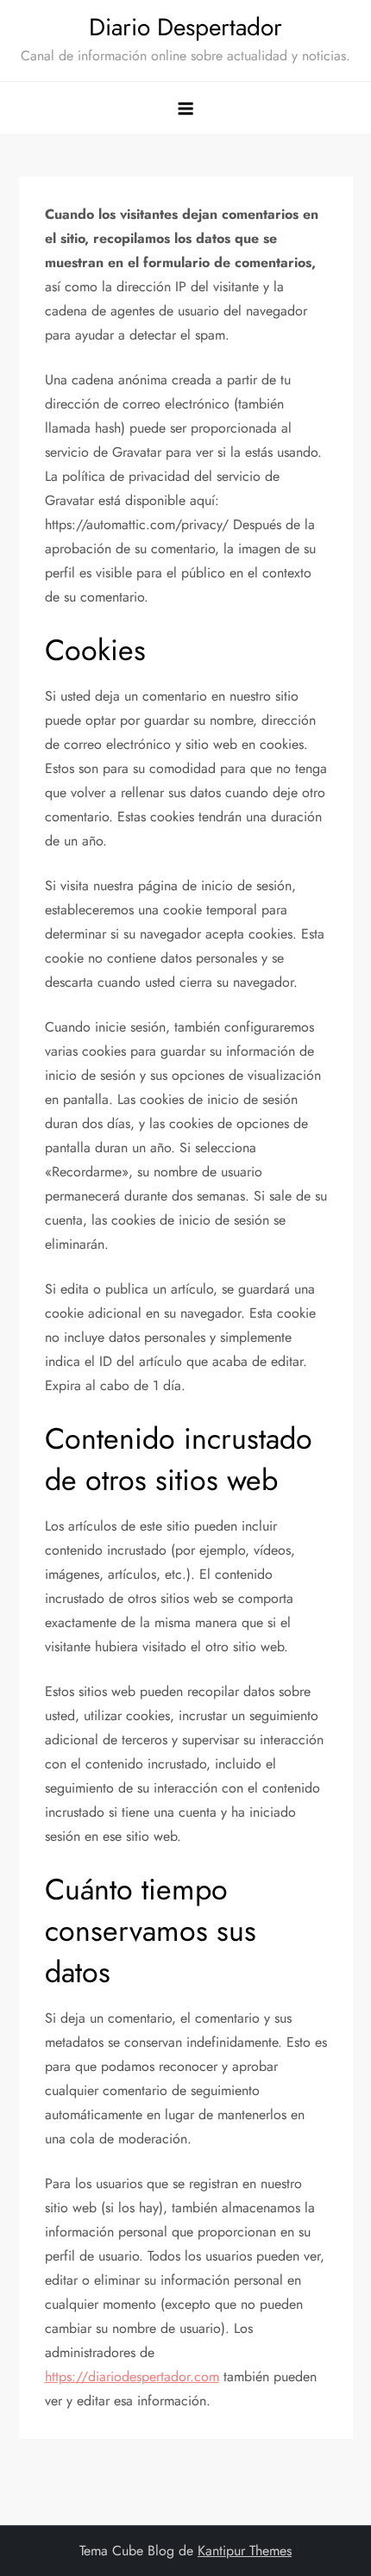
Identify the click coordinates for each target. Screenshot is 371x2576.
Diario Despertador (185, 27)
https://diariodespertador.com (132, 2376)
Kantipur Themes (245, 2551)
